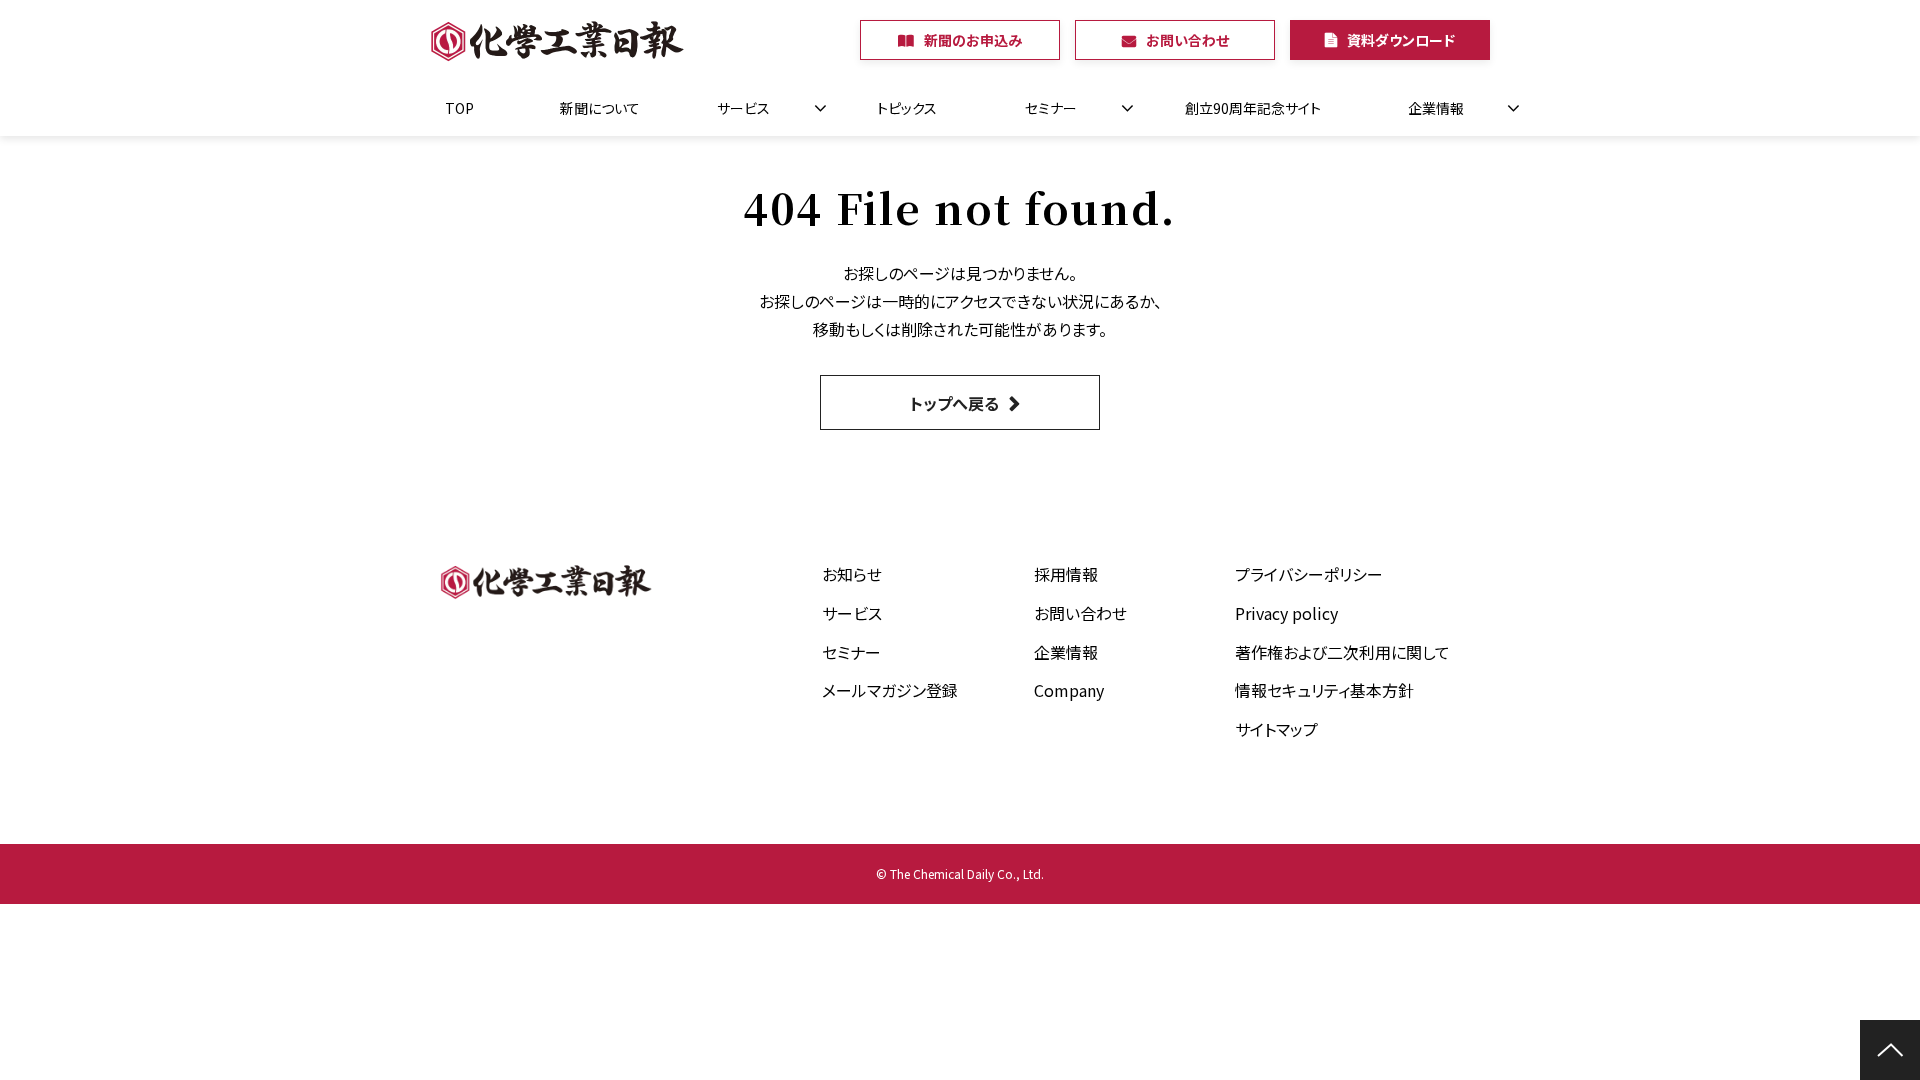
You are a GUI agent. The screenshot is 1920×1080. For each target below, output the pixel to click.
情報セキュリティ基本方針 (1324, 690)
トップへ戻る (954, 403)
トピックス (907, 108)
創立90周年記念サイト (1253, 108)
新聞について (600, 108)
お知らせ (852, 574)
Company (1069, 690)
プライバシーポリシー (1309, 574)
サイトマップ (1276, 729)
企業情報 (1436, 108)
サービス (743, 108)
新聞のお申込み (973, 40)
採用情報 (1066, 574)
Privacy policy (1286, 613)
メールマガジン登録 (890, 690)
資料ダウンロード (1401, 40)
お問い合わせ (1187, 40)
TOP (459, 108)
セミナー (1051, 108)
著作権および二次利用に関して (1342, 652)
